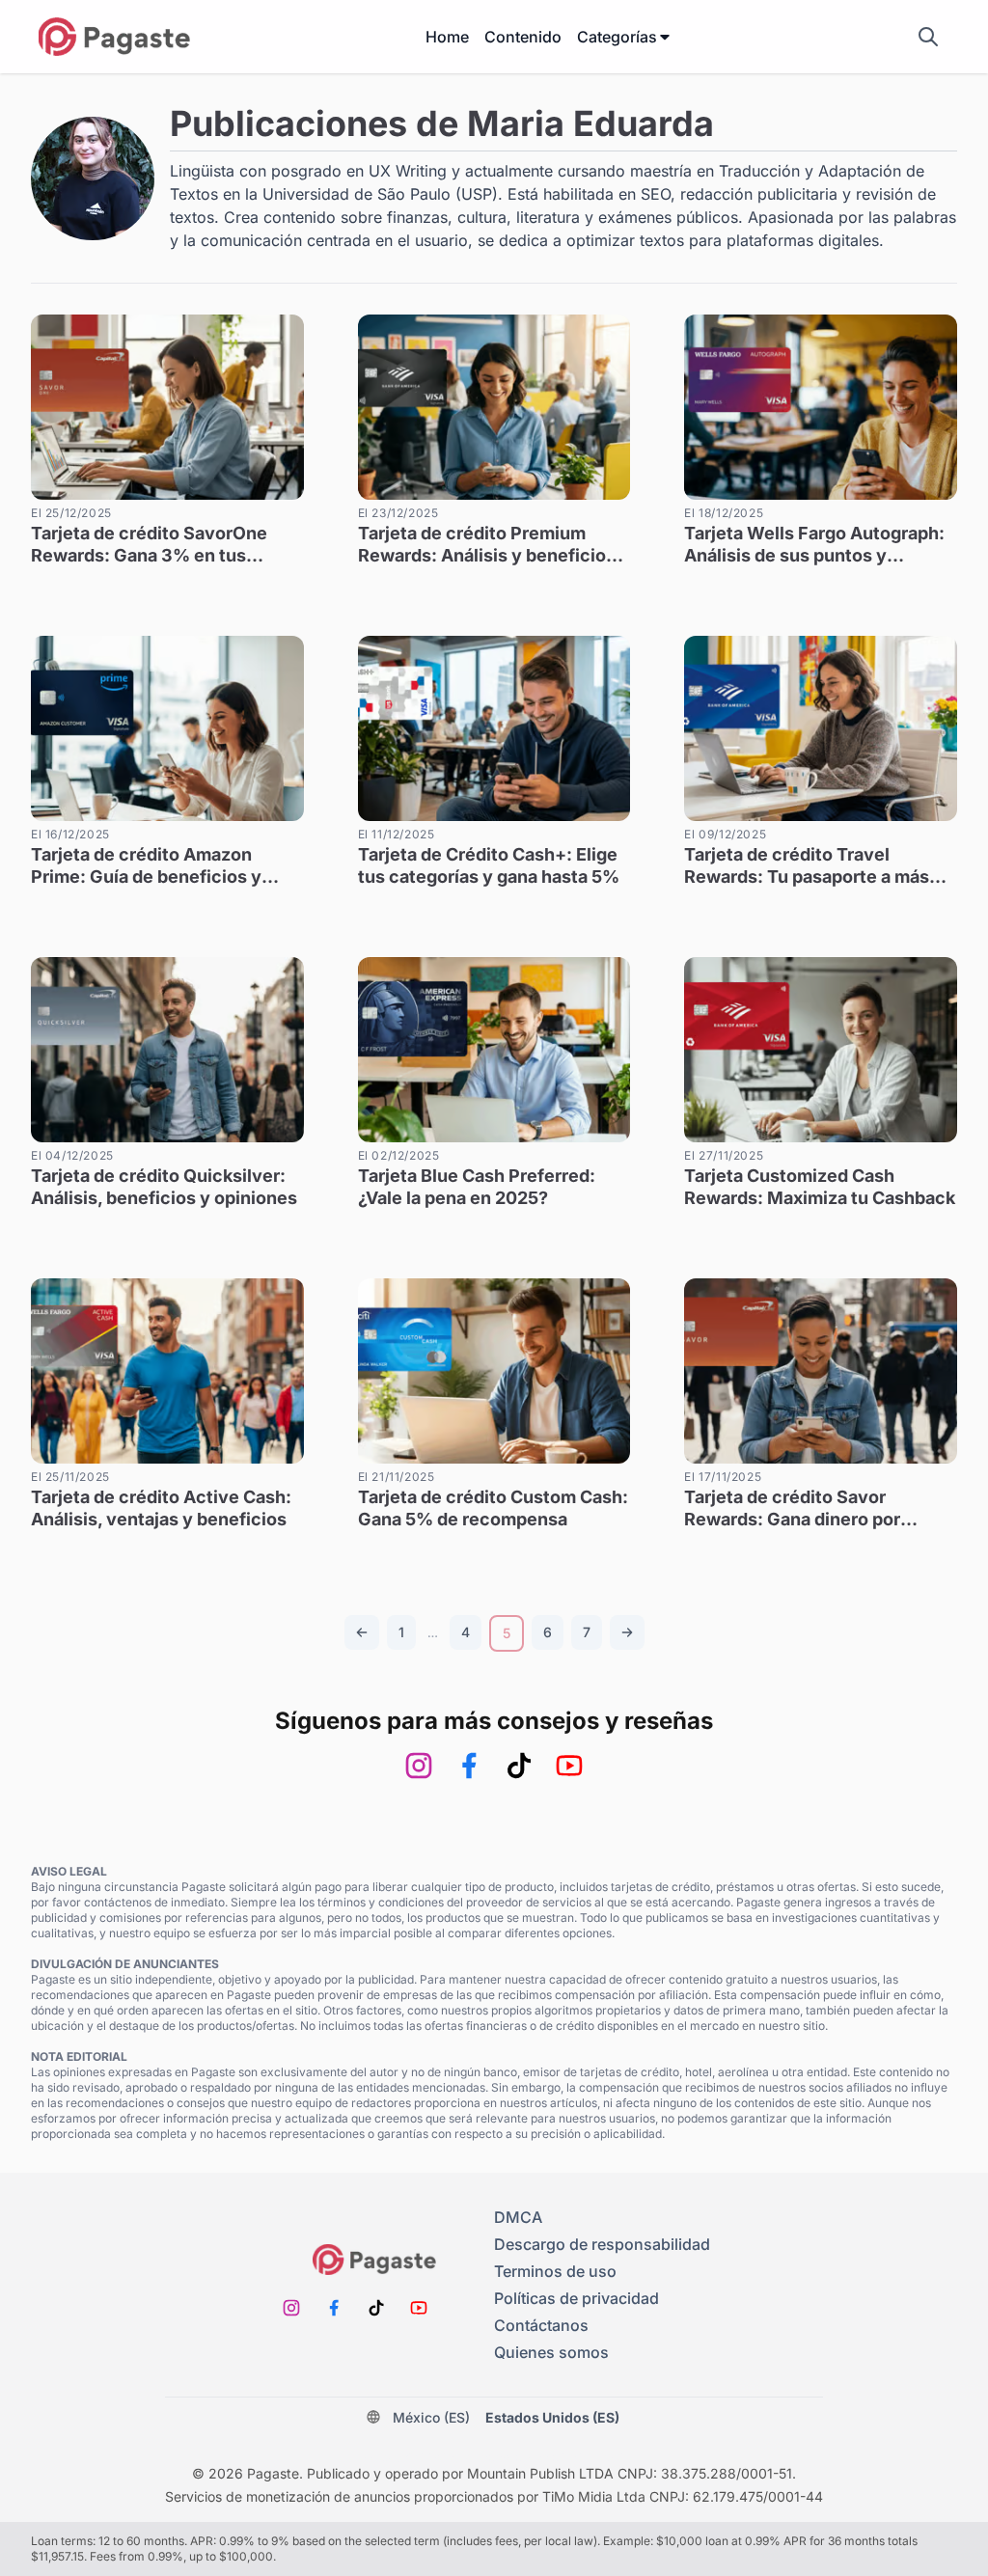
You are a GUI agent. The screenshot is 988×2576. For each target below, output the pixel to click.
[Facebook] (469, 1766)
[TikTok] (519, 1766)
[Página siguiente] (627, 1632)
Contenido (523, 37)
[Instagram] (419, 1766)
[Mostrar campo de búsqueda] (928, 37)
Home (447, 37)
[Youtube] (569, 1766)
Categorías (617, 37)
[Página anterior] (362, 1632)
